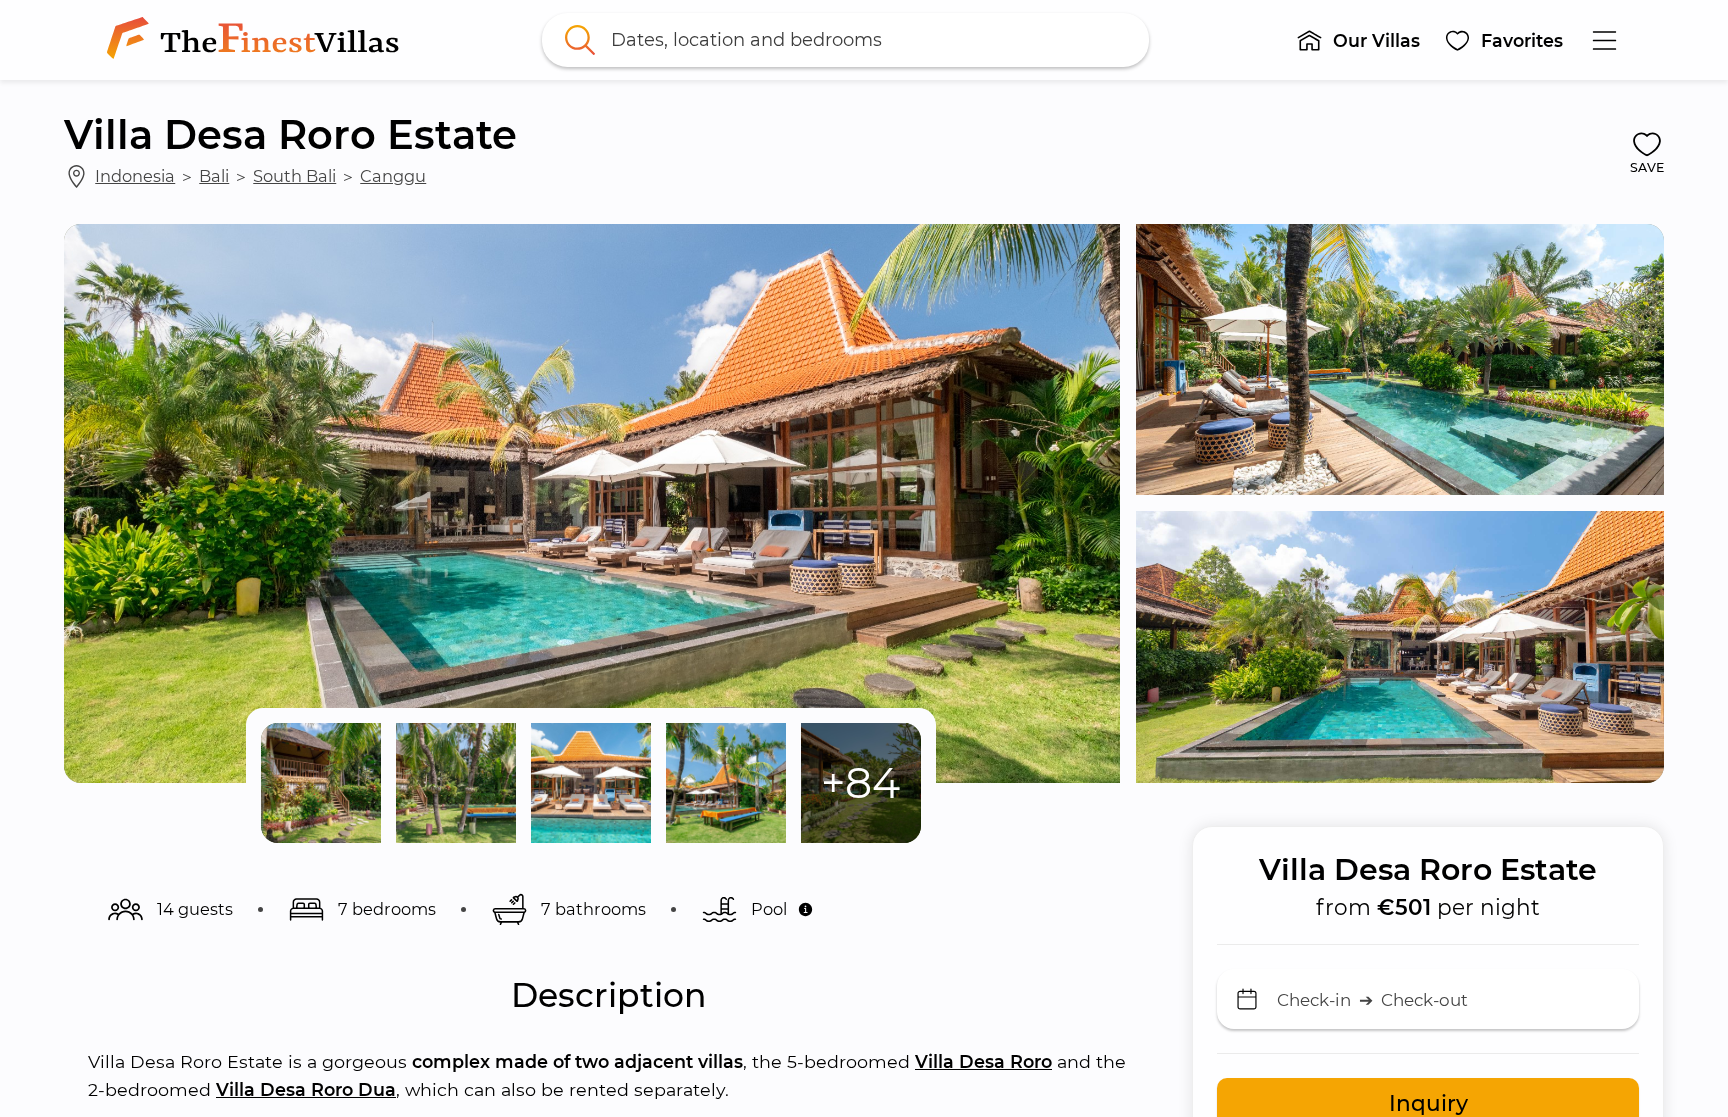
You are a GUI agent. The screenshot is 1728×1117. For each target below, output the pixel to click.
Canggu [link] (393, 176)
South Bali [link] (294, 176)
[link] (257, 40)
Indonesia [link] (135, 176)
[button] (1358, 40)
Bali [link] (214, 176)
